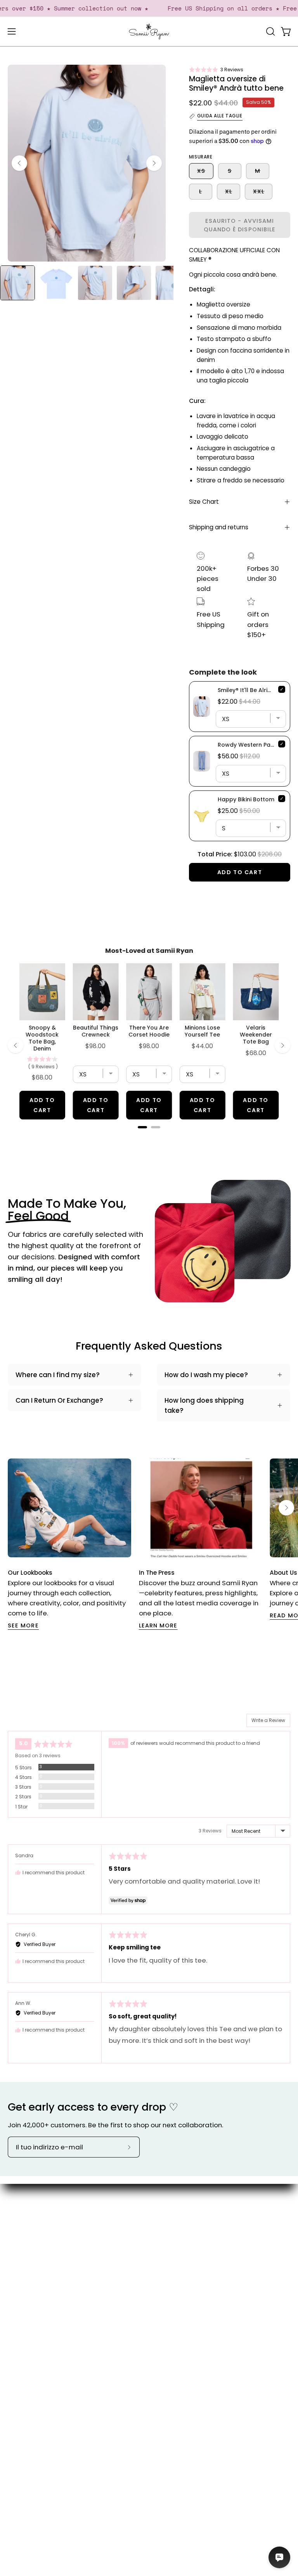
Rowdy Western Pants (249, 745)
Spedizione (26, 2347)
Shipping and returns (219, 527)
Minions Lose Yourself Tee (202, 1031)
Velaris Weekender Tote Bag (256, 1035)
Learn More (158, 1625)
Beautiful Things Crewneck (96, 1031)
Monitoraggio (30, 2361)
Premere (171, 2253)
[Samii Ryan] (149, 32)
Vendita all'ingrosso (189, 2280)
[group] (149, 1544)
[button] (216, 70)
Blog (164, 2226)
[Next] (154, 163)
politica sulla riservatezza (49, 2401)
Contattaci (26, 2321)
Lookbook (172, 2240)
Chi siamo (173, 2213)
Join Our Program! (37, 2334)
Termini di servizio (36, 2388)
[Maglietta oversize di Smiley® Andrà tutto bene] (17, 283)
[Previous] (19, 163)
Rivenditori (174, 2267)
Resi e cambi (29, 2374)
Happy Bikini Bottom (246, 799)
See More (23, 1625)
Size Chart (204, 502)
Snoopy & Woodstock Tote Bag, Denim (42, 1038)
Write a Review (268, 1720)
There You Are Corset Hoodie (149, 1031)
